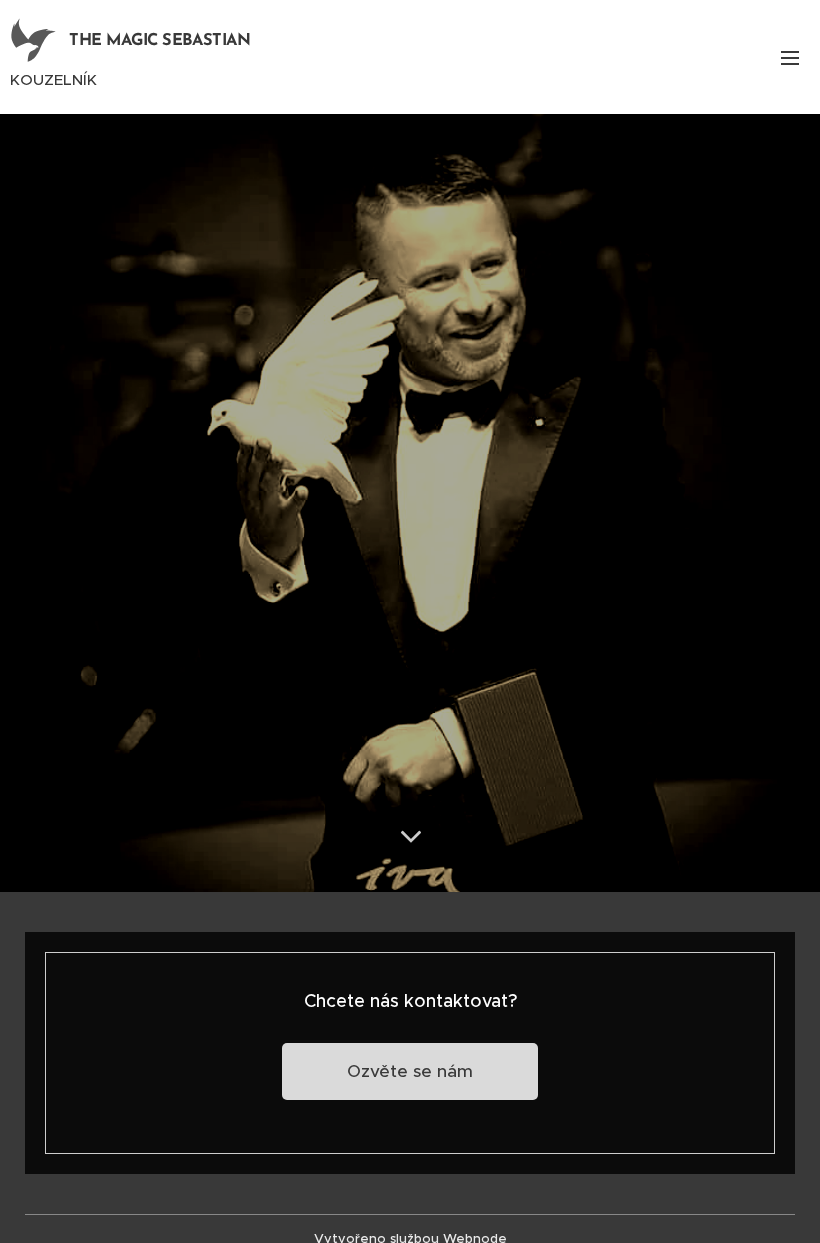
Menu (790, 57)
